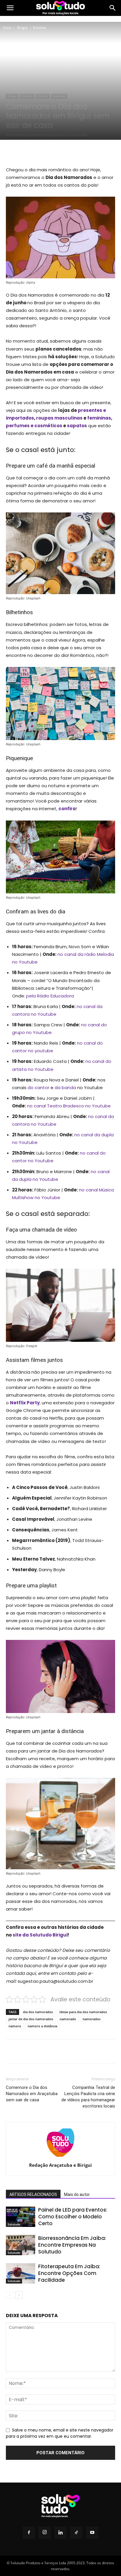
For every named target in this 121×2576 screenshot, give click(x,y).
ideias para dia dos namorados (83, 2012)
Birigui (22, 28)
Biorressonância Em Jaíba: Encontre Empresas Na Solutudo (72, 2245)
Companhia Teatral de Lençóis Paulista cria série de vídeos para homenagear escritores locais (88, 2097)
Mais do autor (77, 2194)
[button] (10, 8)
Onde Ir (43, 96)
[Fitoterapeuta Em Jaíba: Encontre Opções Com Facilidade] (21, 2273)
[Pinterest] (57, 152)
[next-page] (19, 2295)
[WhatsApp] (71, 152)
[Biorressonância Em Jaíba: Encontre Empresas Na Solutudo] (21, 2245)
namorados (91, 2019)
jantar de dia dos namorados (31, 2019)
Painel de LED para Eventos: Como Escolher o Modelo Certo (73, 2217)
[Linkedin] (60, 2533)
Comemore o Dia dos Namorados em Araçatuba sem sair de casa (32, 2094)
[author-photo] (60, 2157)
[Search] (113, 8)
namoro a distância (42, 2026)
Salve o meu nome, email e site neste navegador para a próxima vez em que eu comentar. (60, 2433)
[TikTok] (76, 2533)
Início (7, 28)
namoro (15, 2026)
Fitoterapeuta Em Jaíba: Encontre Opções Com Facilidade (69, 2273)
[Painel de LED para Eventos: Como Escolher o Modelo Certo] (21, 2217)
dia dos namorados (38, 2012)
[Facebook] (30, 152)
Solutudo (59, 96)
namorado (68, 2019)
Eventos (40, 28)
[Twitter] (44, 152)
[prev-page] (10, 2295)
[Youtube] (92, 2533)
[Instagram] (45, 2533)
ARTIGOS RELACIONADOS (33, 2194)
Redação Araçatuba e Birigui (60, 2165)
